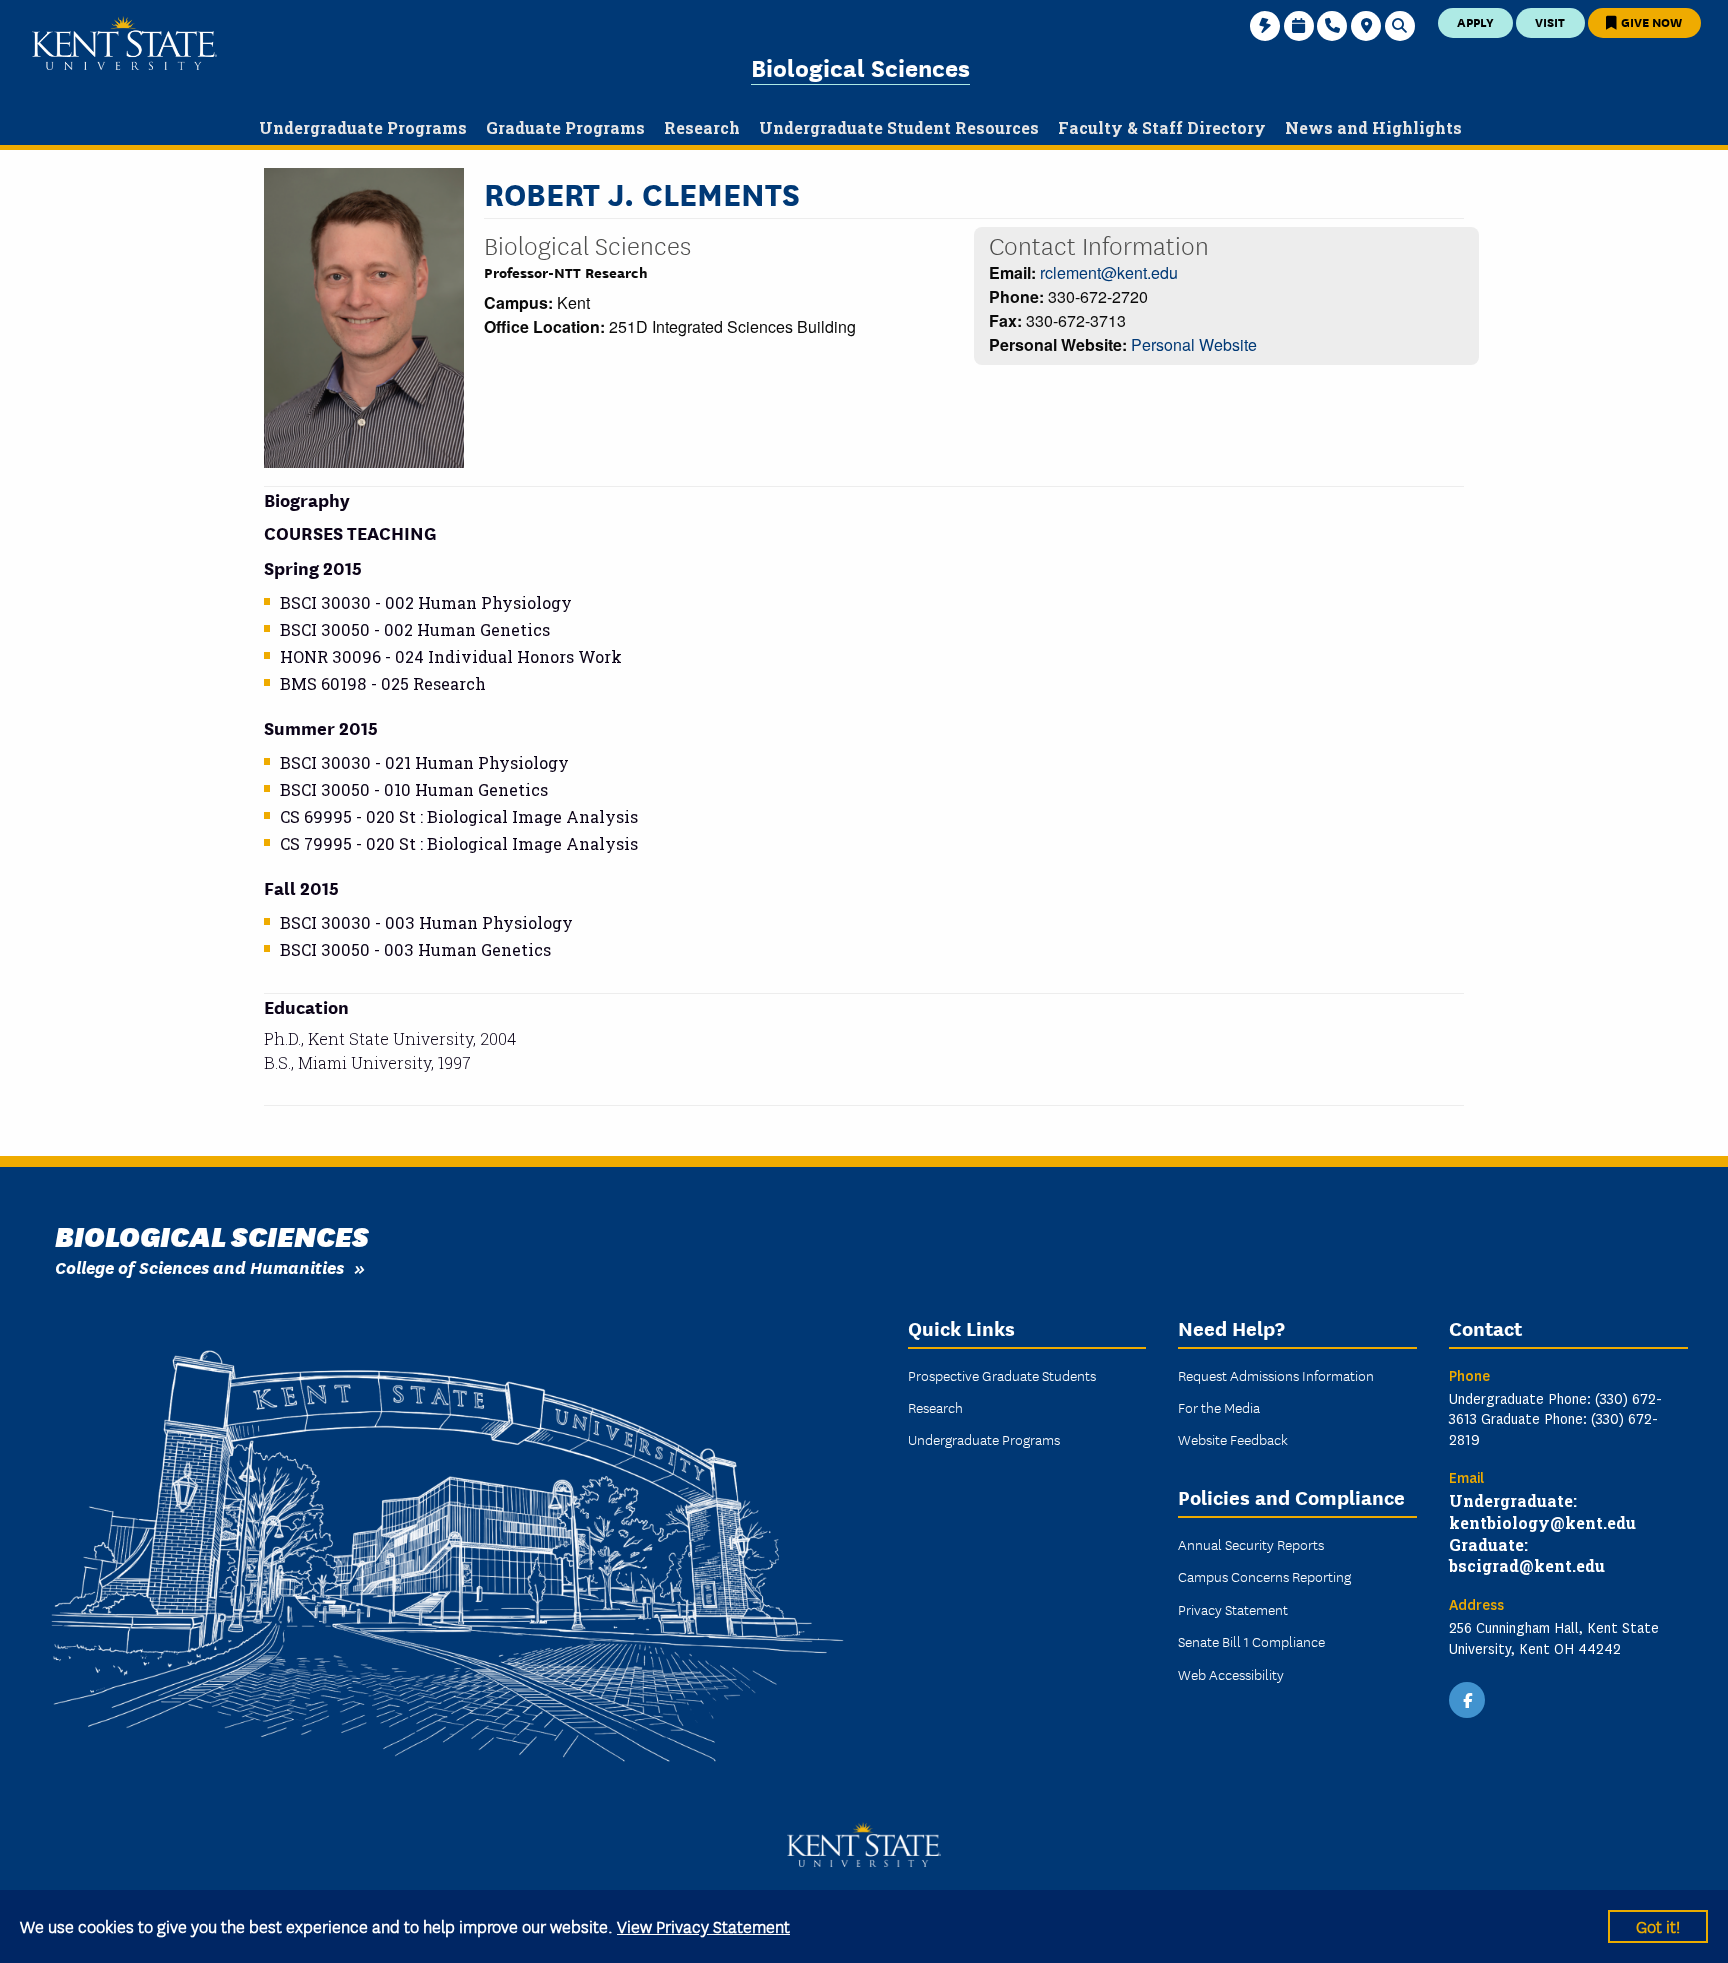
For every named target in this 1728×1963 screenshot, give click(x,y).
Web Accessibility (1231, 1674)
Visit (1550, 21)
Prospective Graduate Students (1002, 1375)
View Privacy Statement (703, 1925)
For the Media (1219, 1407)
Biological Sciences (860, 66)
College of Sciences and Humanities (199, 1266)
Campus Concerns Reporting (1264, 1576)
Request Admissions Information (1276, 1375)
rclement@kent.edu (1109, 272)
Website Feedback (1233, 1439)
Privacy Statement (1233, 1609)
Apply (1475, 21)
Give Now (1650, 21)
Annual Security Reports (1251, 1544)
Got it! (1658, 1925)
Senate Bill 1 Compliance (1251, 1641)
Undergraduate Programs (984, 1439)
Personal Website (1194, 344)
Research (935, 1407)
